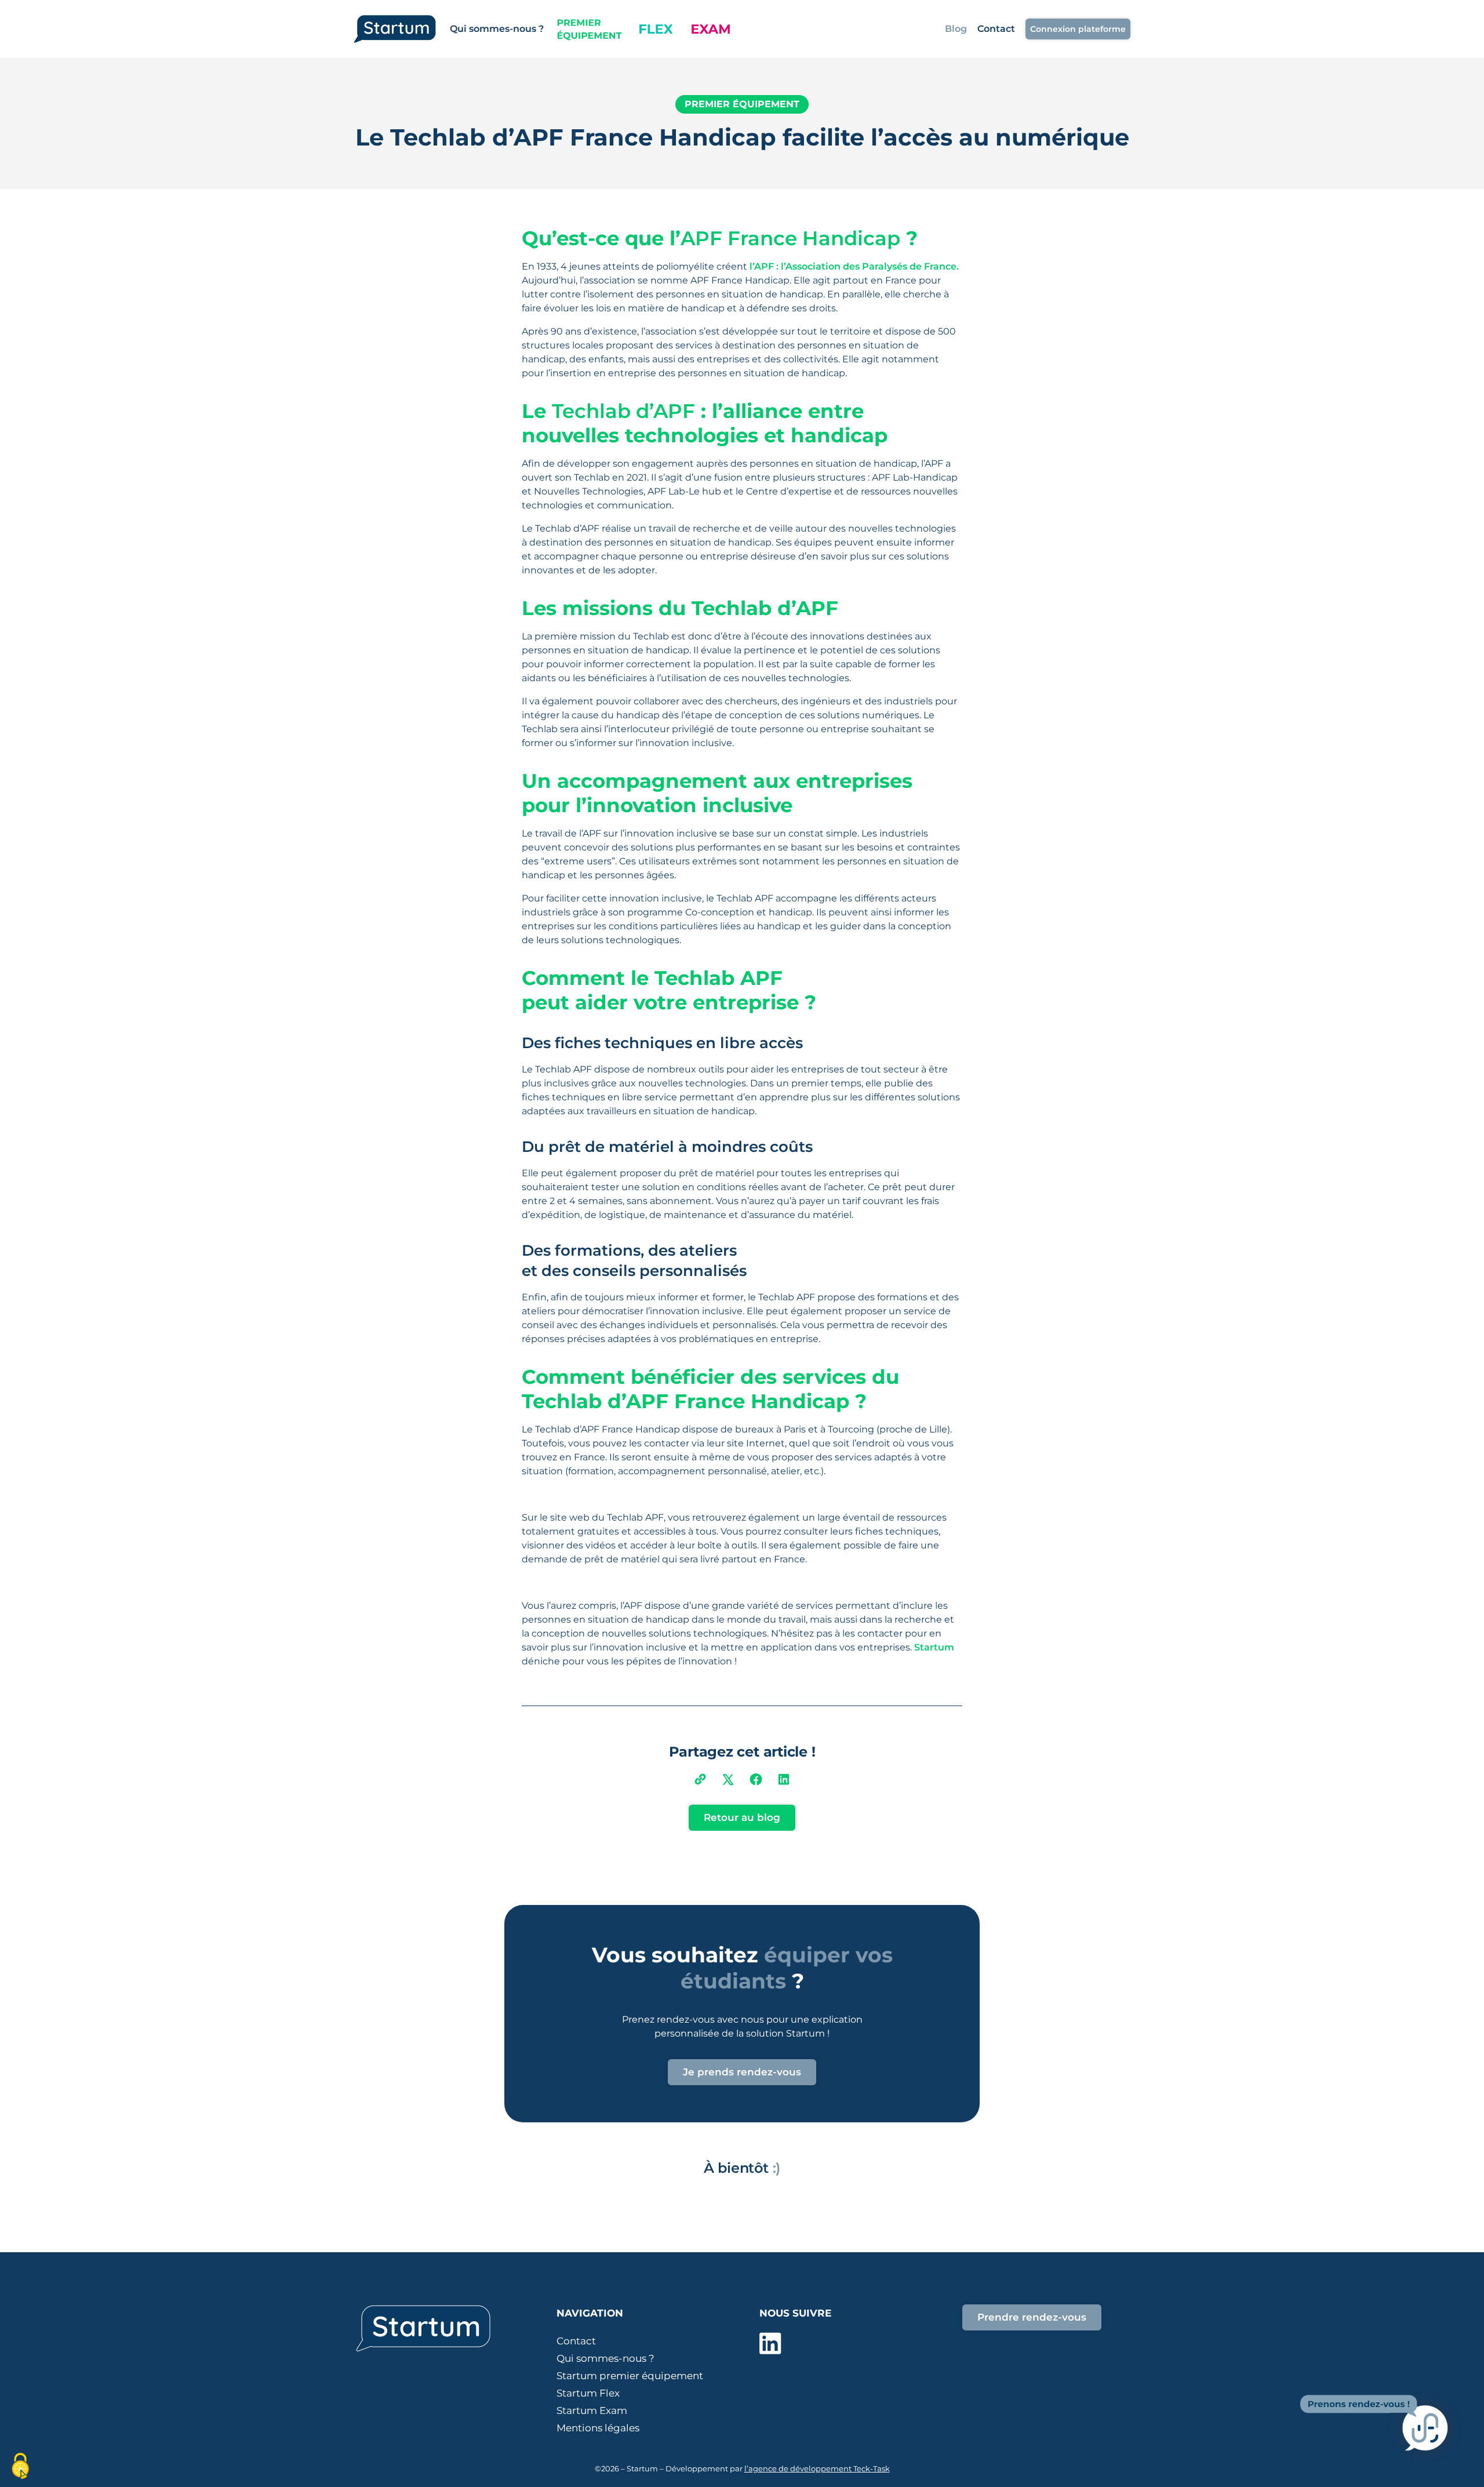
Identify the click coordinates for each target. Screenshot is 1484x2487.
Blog (956, 29)
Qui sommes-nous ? (497, 29)
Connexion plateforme (1078, 29)
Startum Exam (592, 2410)
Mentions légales (598, 2428)
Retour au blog (742, 1817)
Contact (996, 29)
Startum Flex (588, 2393)
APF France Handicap (790, 238)
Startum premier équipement (630, 2376)
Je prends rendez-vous (742, 2072)
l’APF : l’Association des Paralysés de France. (854, 266)
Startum (934, 1647)
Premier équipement (742, 104)
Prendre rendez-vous (1032, 2317)
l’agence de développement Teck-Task (817, 2468)
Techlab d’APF (623, 411)
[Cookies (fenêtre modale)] (20, 2467)
